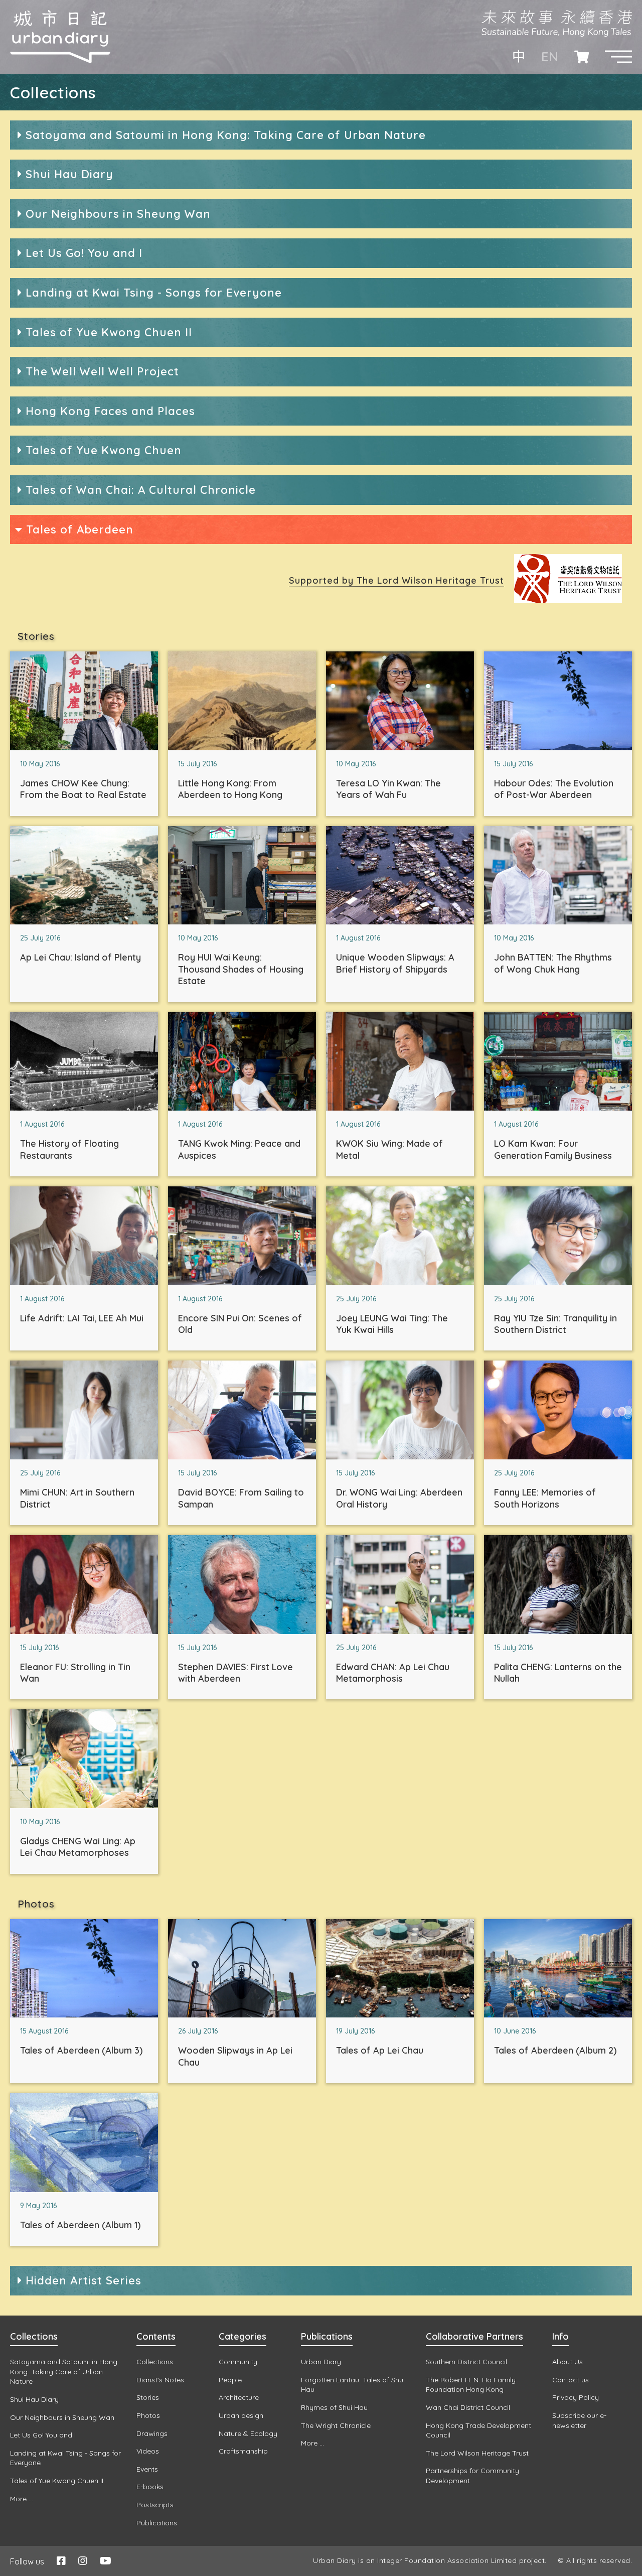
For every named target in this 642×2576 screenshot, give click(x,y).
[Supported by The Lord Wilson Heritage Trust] (568, 600)
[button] (618, 57)
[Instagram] (83, 2561)
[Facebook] (61, 2561)
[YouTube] (106, 2561)
